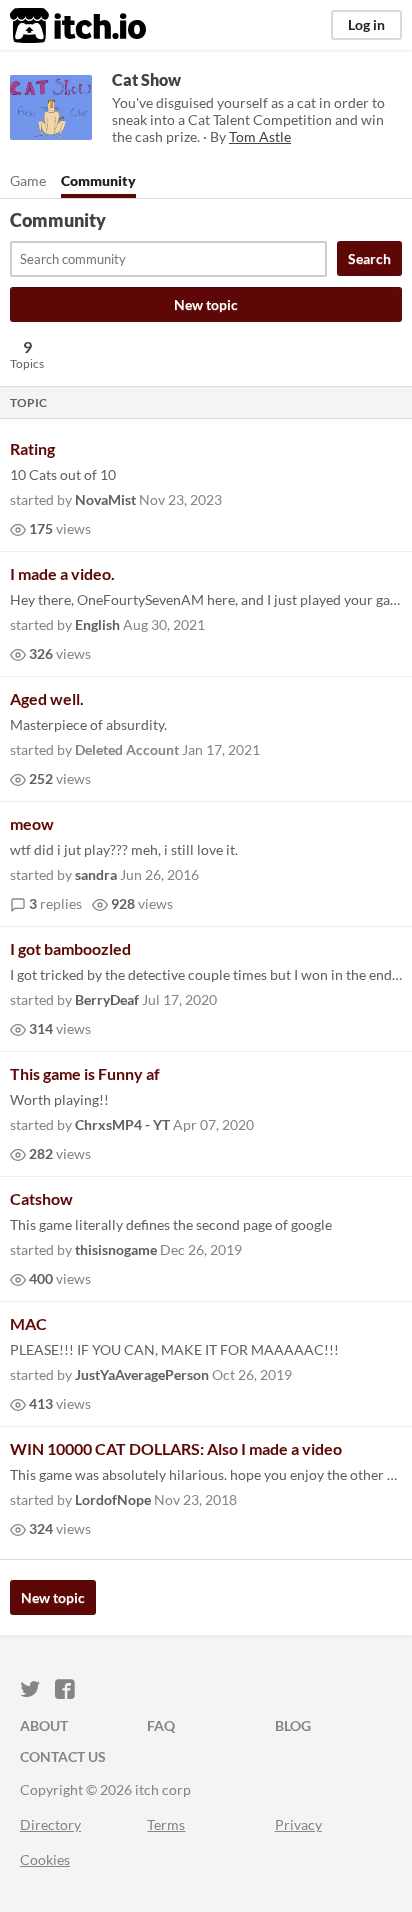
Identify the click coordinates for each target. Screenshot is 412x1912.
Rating (32, 448)
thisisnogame (116, 1249)
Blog (293, 1725)
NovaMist (105, 499)
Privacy (298, 1824)
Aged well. (47, 698)
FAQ (161, 1725)
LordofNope (113, 1499)
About (44, 1725)
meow (32, 823)
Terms (166, 1824)
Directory (50, 1824)
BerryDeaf (107, 999)
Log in (366, 24)
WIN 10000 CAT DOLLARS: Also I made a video (176, 1448)
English (97, 624)
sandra (96, 874)
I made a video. (62, 573)
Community (98, 180)
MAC (28, 1323)
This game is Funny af (85, 1073)
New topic (206, 304)
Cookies (45, 1859)
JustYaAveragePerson (142, 1374)
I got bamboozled (70, 948)
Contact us (63, 1756)
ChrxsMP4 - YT (122, 1124)
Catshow (41, 1198)
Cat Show (146, 79)
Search (369, 258)
